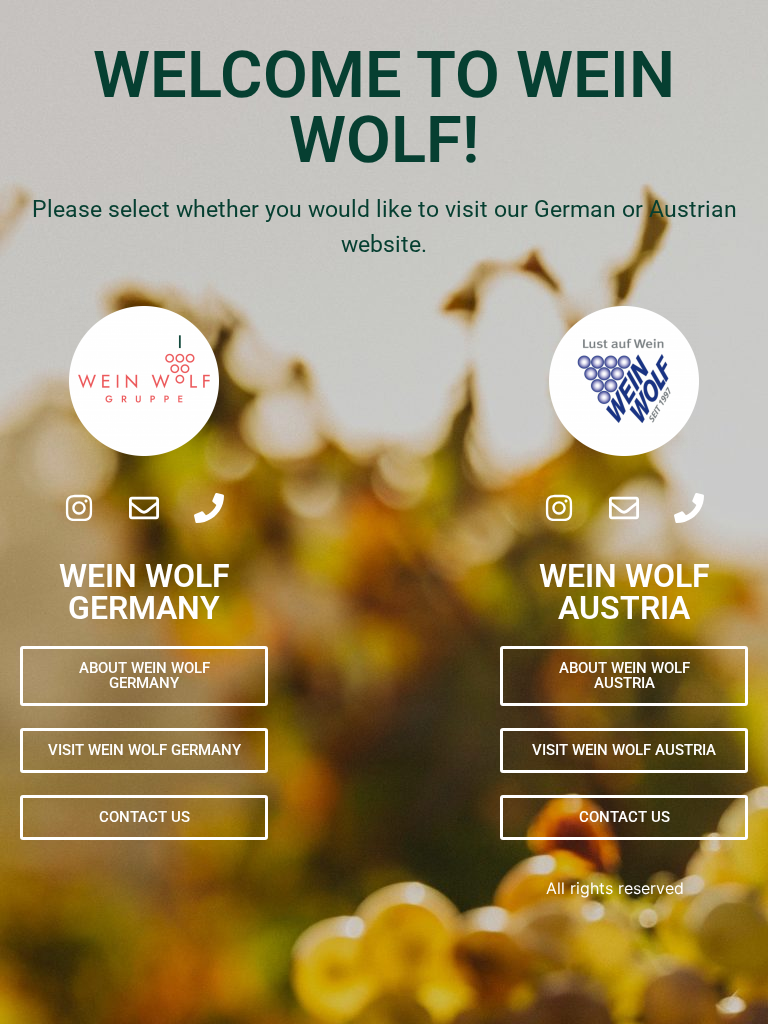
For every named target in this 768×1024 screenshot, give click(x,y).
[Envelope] (144, 508)
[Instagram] (79, 508)
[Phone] (209, 508)
